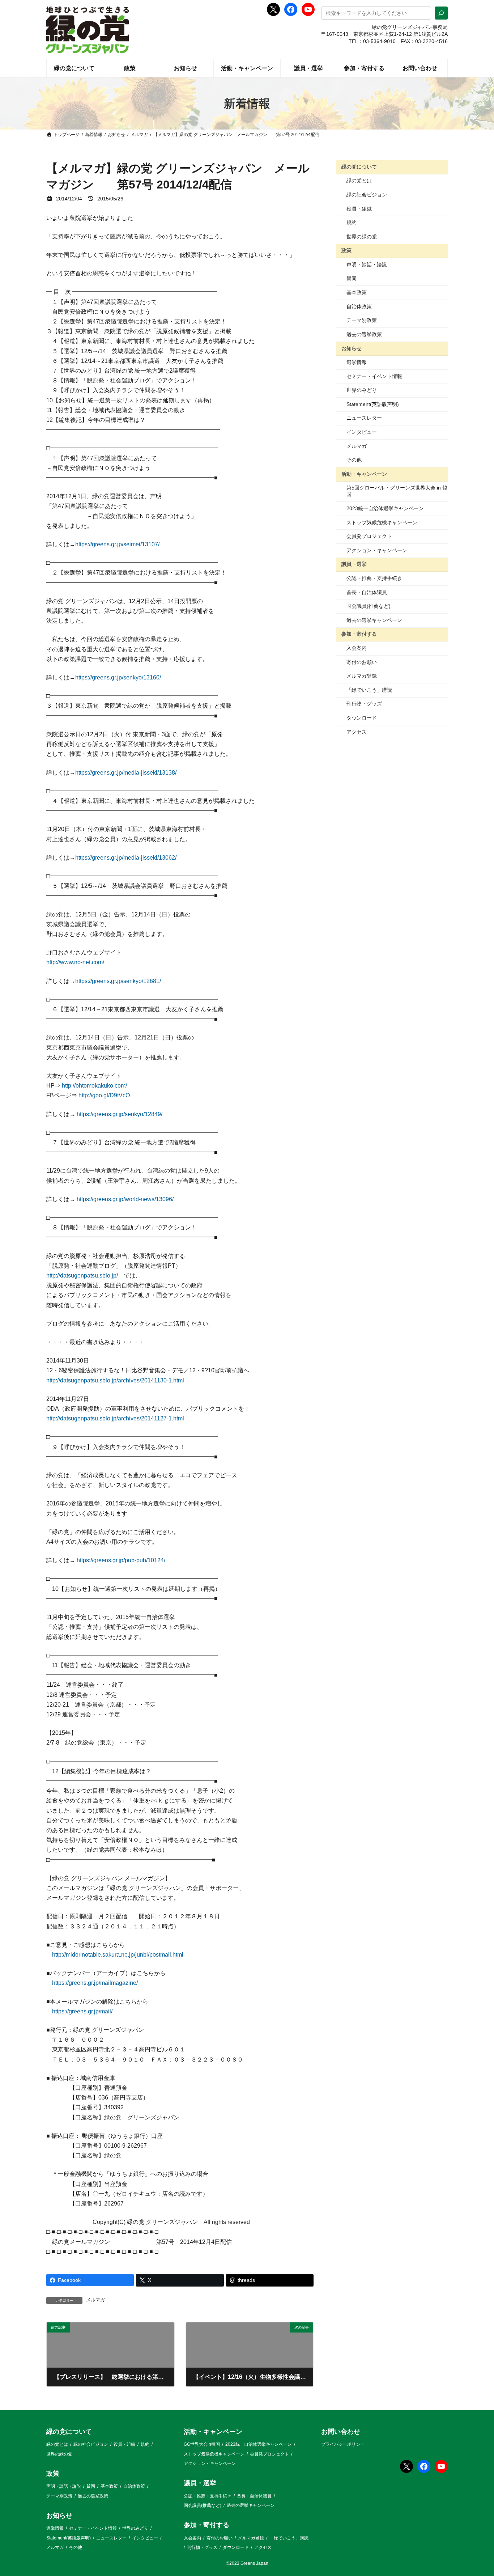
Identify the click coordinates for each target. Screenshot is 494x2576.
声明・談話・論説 (367, 264)
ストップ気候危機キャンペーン (382, 522)
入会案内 (357, 648)
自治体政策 (359, 306)
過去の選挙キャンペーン (374, 620)
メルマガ (95, 2300)
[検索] (441, 13)
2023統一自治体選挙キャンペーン (385, 508)
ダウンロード (362, 718)
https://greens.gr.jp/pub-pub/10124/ (121, 1560)
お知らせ (352, 348)
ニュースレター (364, 418)
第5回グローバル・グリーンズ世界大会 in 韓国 (397, 491)
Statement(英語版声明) (373, 404)
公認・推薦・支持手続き (374, 578)
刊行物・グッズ (364, 704)
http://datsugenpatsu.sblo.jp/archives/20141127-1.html (115, 1418)
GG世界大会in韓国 (202, 2444)
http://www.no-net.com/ (75, 962)
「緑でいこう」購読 (369, 690)
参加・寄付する (359, 634)
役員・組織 (359, 209)
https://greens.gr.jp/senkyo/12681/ (118, 981)
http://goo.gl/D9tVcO (104, 1095)
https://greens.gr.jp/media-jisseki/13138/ (126, 773)
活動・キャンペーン (364, 474)
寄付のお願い (362, 662)
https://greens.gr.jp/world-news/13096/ (125, 1199)
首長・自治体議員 (367, 592)
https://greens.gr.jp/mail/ (82, 2011)
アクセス (357, 732)
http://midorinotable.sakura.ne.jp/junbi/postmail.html (118, 1955)
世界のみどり (362, 390)
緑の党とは (359, 181)
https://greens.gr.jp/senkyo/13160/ (118, 677)
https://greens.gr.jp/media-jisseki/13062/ (126, 858)
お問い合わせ (341, 2432)
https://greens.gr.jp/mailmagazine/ (95, 1983)
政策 (346, 250)
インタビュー (362, 432)
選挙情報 (357, 362)
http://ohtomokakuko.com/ (94, 1086)
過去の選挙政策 (364, 334)
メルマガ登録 (362, 676)
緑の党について (359, 167)
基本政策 (357, 292)
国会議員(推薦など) (369, 606)
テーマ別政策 (362, 320)
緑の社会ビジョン (367, 195)
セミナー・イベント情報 (374, 376)
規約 (352, 223)
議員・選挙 (354, 564)
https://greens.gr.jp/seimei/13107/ (117, 544)
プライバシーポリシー (343, 2444)
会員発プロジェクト (369, 536)
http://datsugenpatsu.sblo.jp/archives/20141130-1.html (115, 1380)
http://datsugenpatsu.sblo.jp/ (82, 1276)
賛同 (352, 279)
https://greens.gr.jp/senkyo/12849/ (120, 1114)
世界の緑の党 (362, 237)
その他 (354, 460)
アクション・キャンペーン (377, 550)
